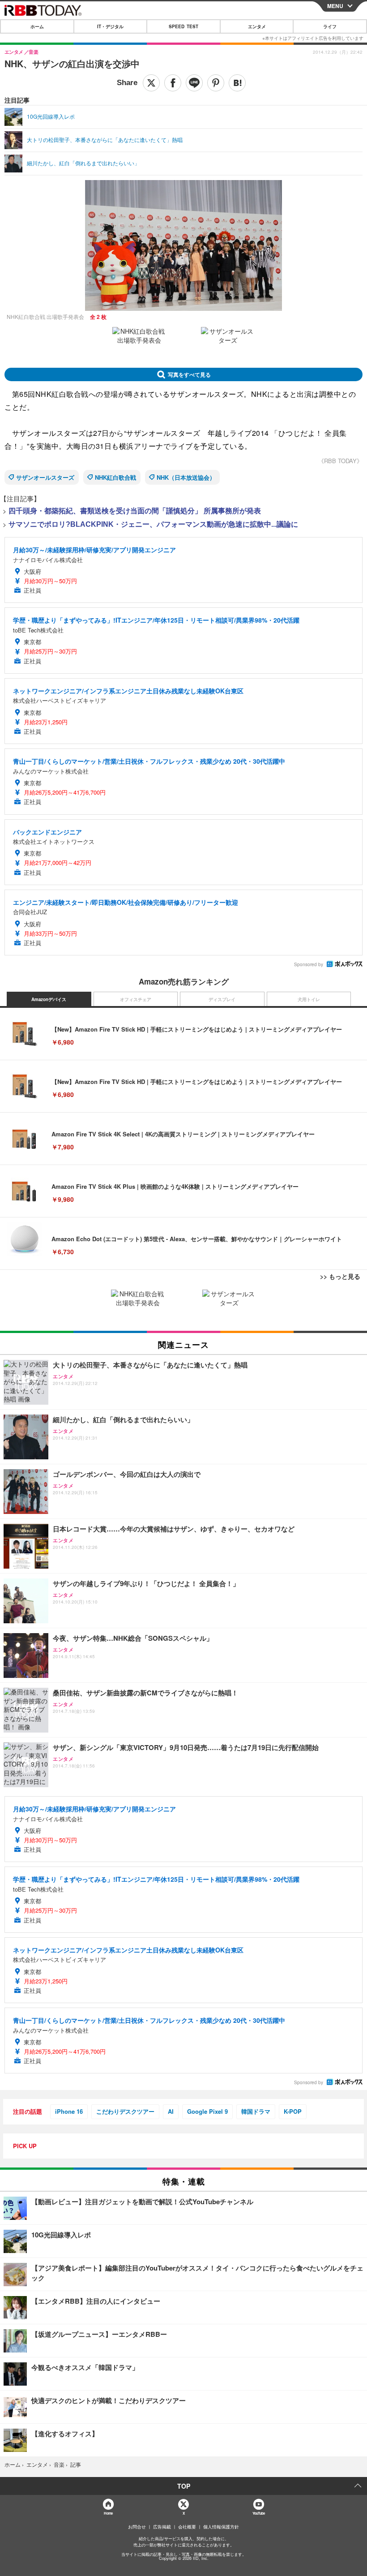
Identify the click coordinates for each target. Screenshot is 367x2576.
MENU (335, 6)
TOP (184, 2486)
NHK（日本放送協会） (186, 477)
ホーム (37, 26)
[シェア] (173, 83)
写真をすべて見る (189, 374)
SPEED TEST (183, 26)
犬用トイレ (309, 999)
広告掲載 (162, 2527)
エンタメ (257, 26)
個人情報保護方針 (221, 2527)
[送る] (194, 83)
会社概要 (187, 2527)
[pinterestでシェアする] (216, 83)
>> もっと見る (340, 1276)
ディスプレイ (222, 999)
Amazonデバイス (49, 999)
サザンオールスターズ (45, 477)
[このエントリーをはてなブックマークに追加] (237, 83)
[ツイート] (151, 83)
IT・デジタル (110, 26)
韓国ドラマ (256, 2111)
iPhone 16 (69, 2111)
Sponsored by (309, 964)
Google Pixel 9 (207, 2111)
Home (108, 2513)
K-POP (293, 2111)
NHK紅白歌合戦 (115, 477)
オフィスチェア (136, 999)
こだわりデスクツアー (125, 2111)
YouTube (259, 2513)
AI (171, 2111)
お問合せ (137, 2527)
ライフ (330, 26)
